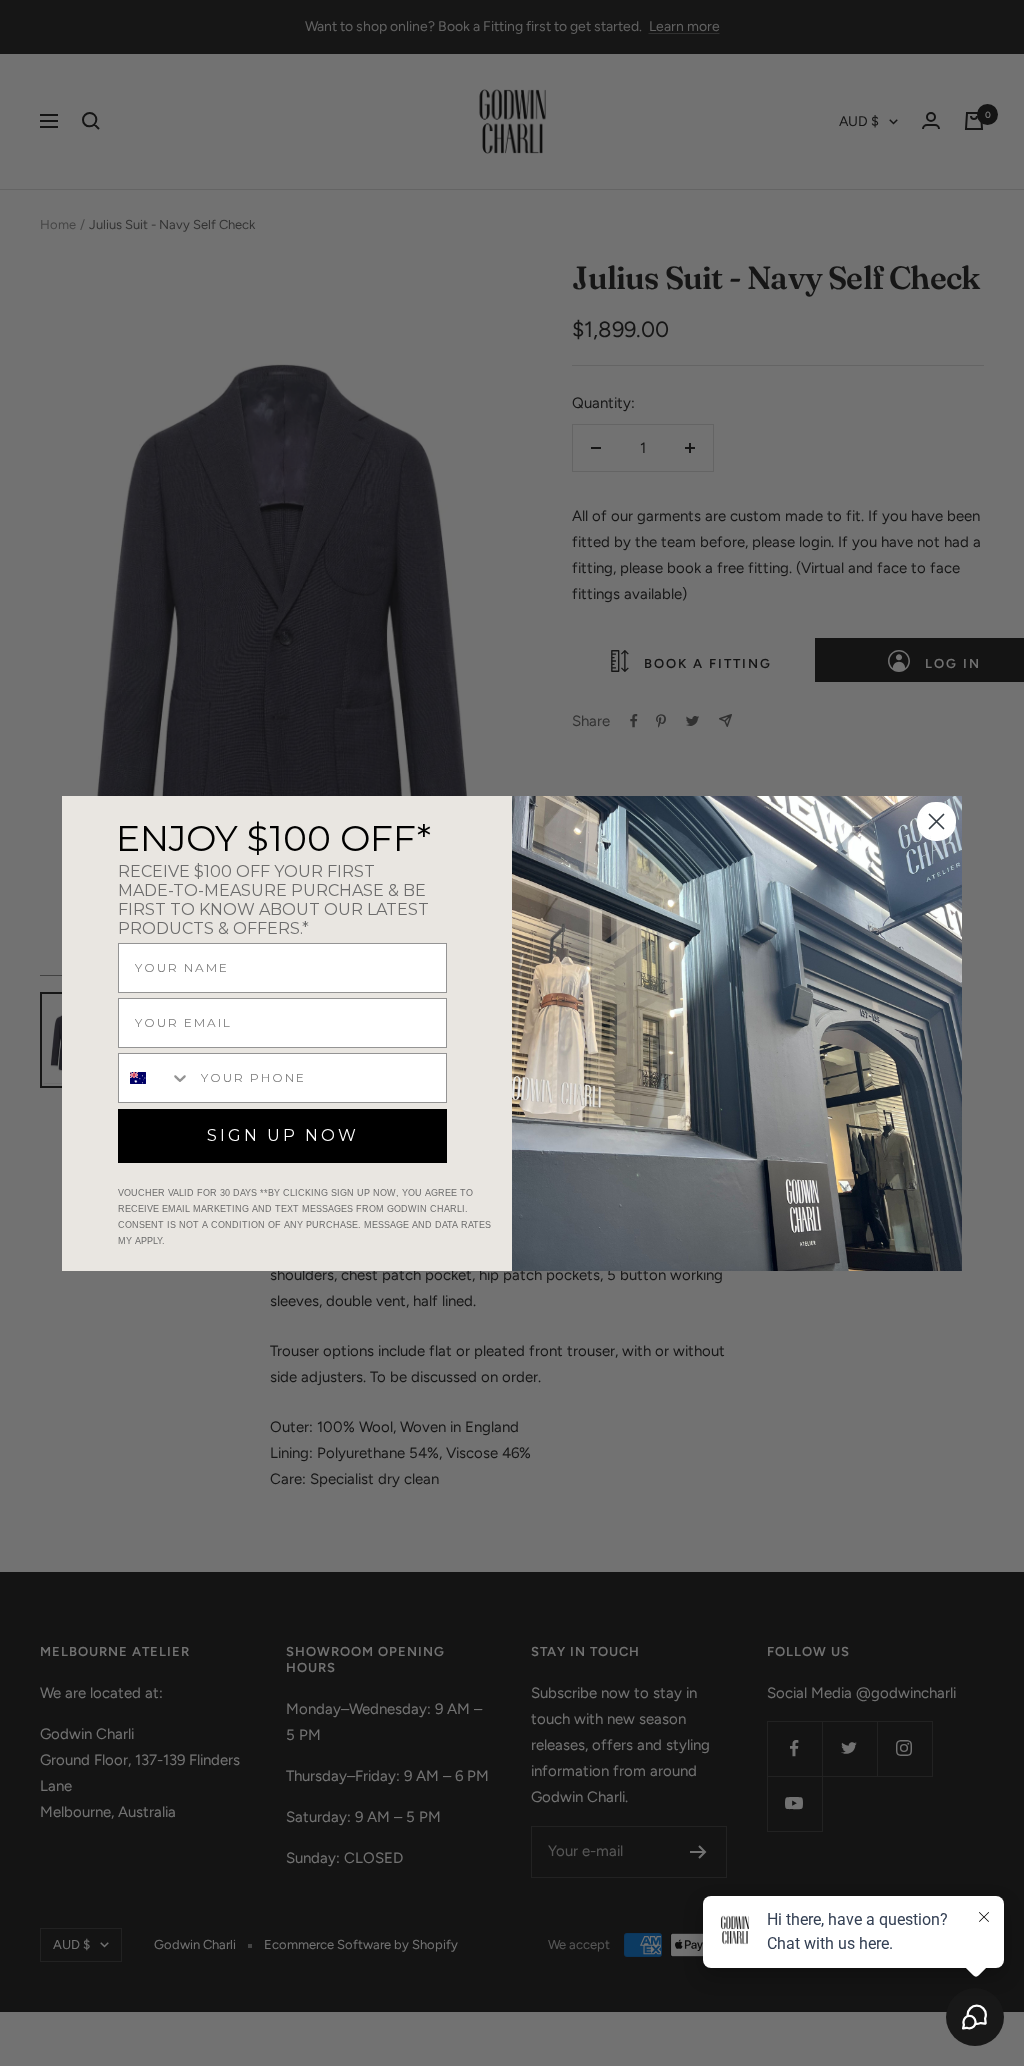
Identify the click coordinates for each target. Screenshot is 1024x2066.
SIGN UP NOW (283, 1135)
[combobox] (155, 1078)
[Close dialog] (936, 821)
